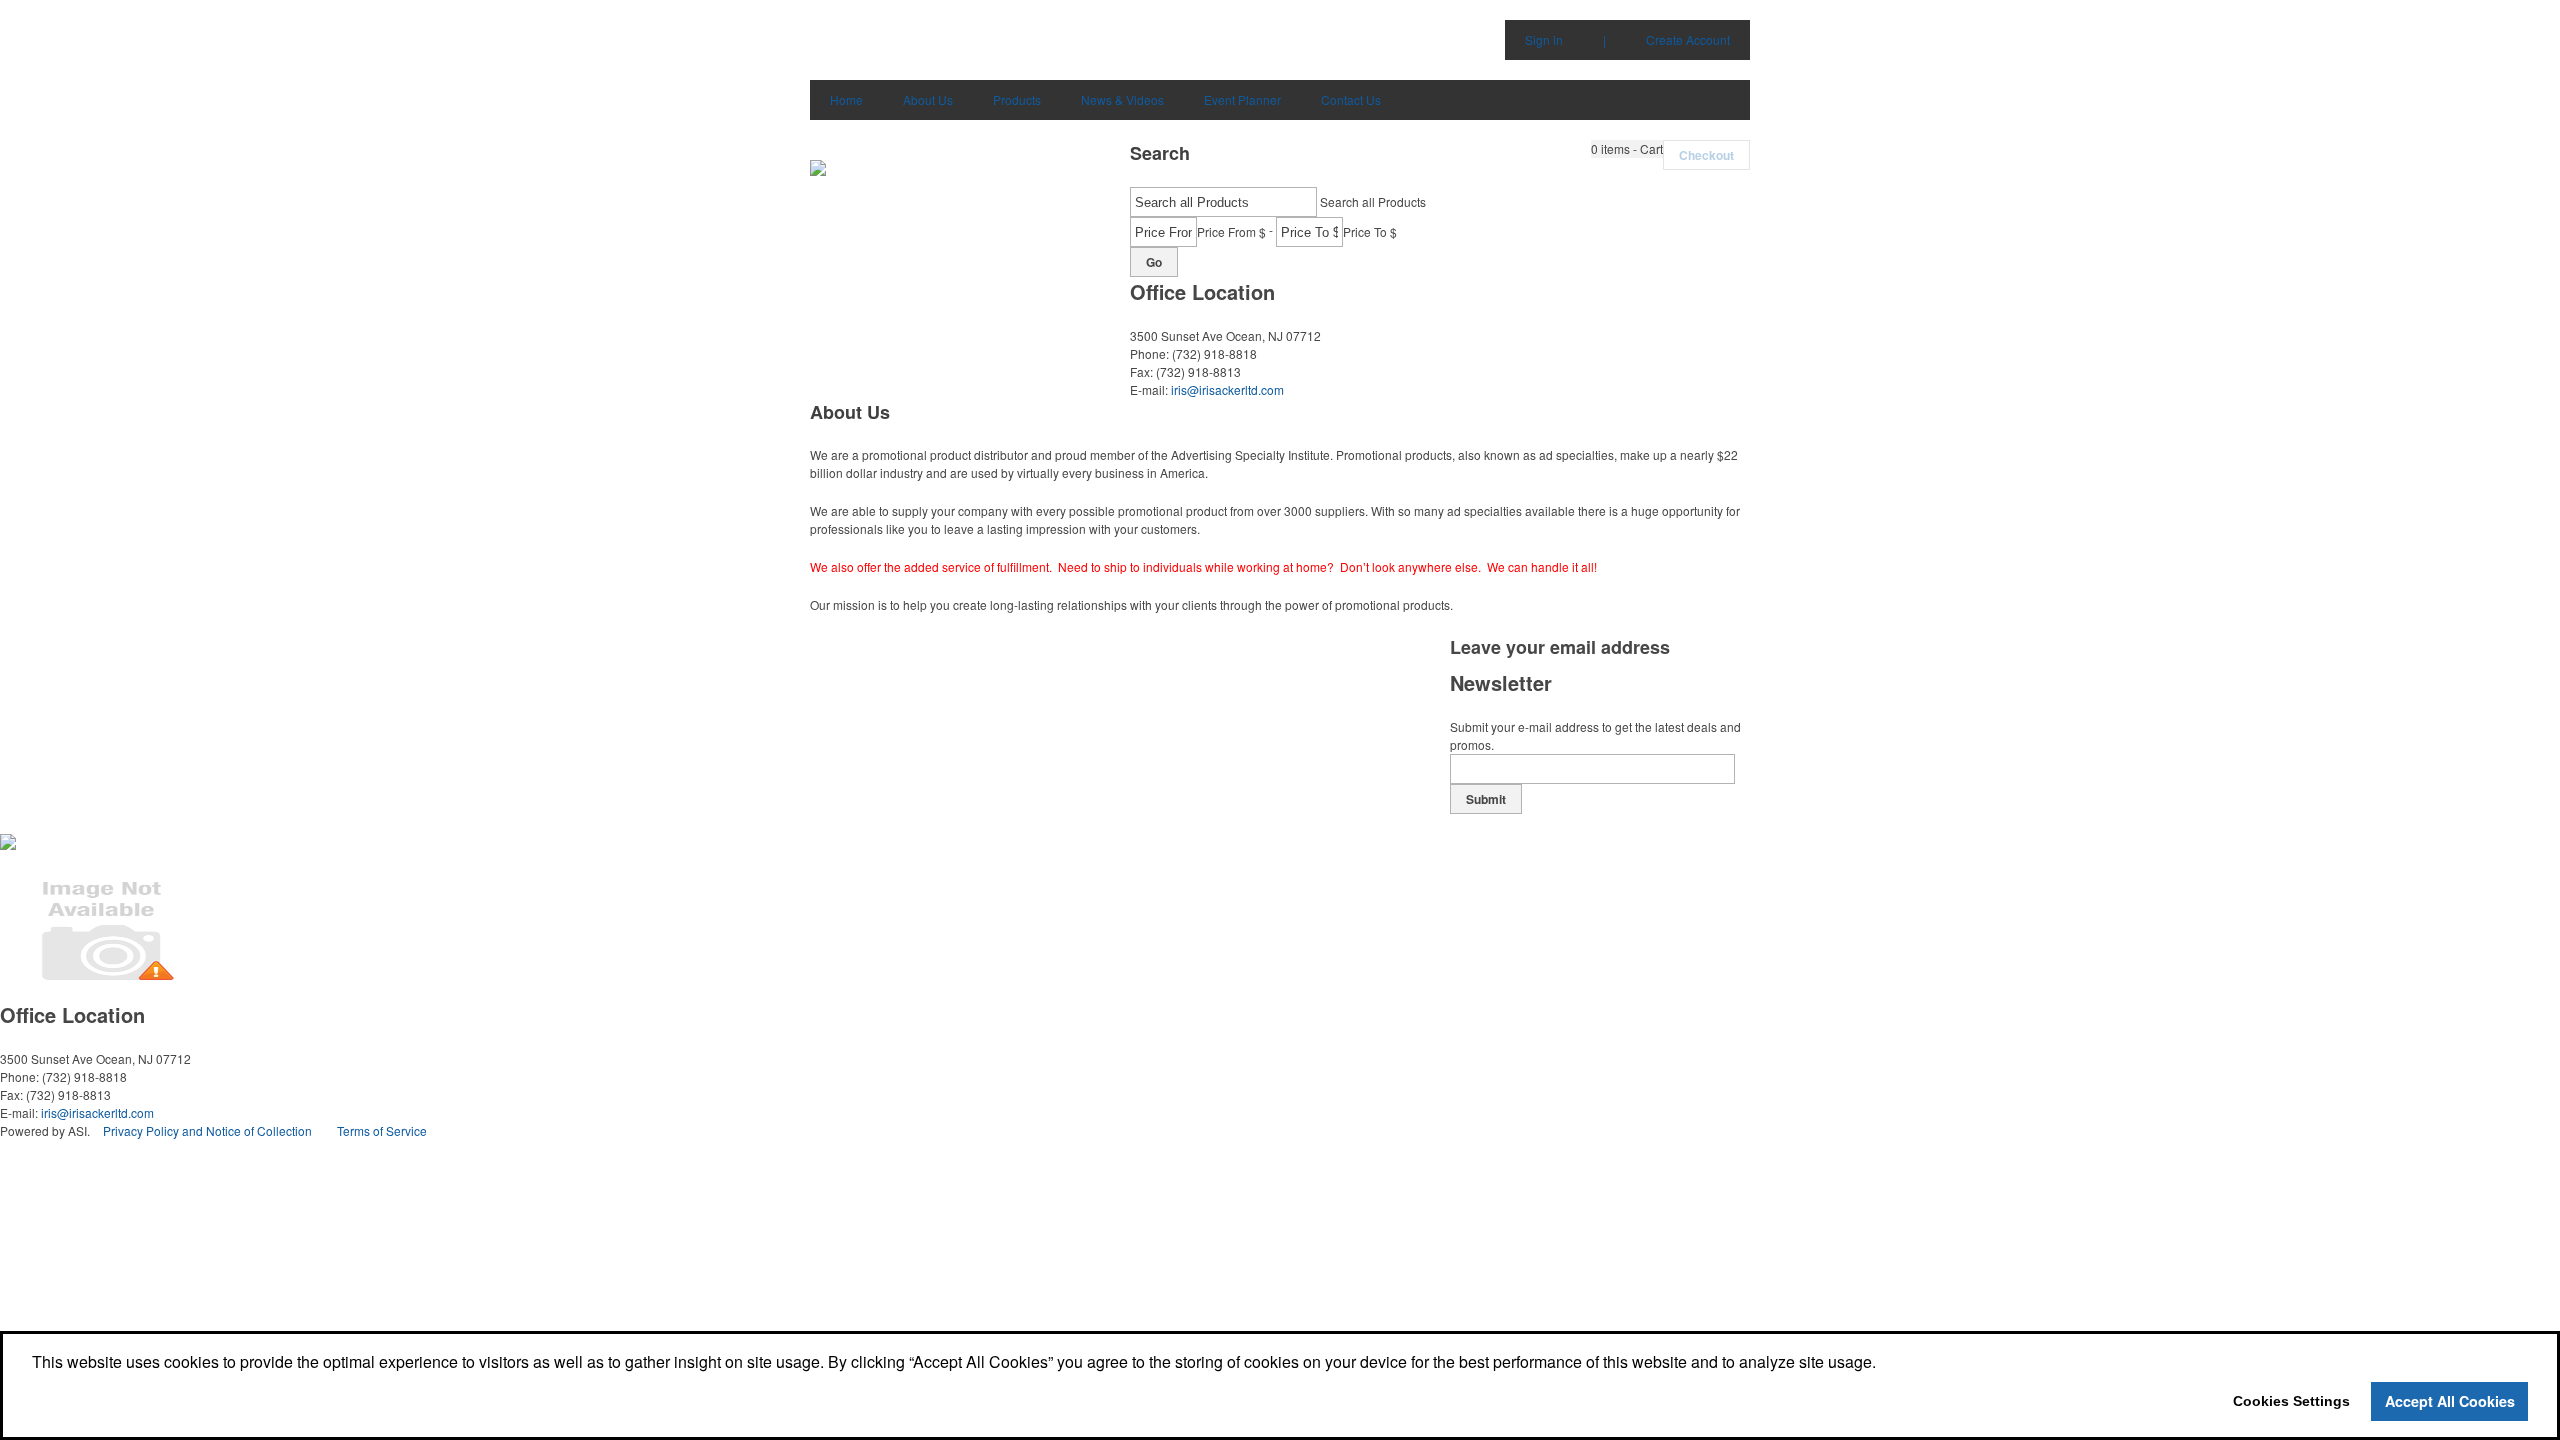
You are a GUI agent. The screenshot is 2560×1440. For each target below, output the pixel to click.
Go (1154, 262)
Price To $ (1370, 231)
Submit (1486, 799)
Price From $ (1231, 231)
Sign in (1544, 39)
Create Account (1688, 39)
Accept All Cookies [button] (2450, 1401)
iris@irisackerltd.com (1227, 389)
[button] (1627, 149)
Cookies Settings (2291, 1401)
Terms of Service (382, 1130)
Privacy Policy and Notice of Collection (207, 1130)
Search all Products (1373, 201)
